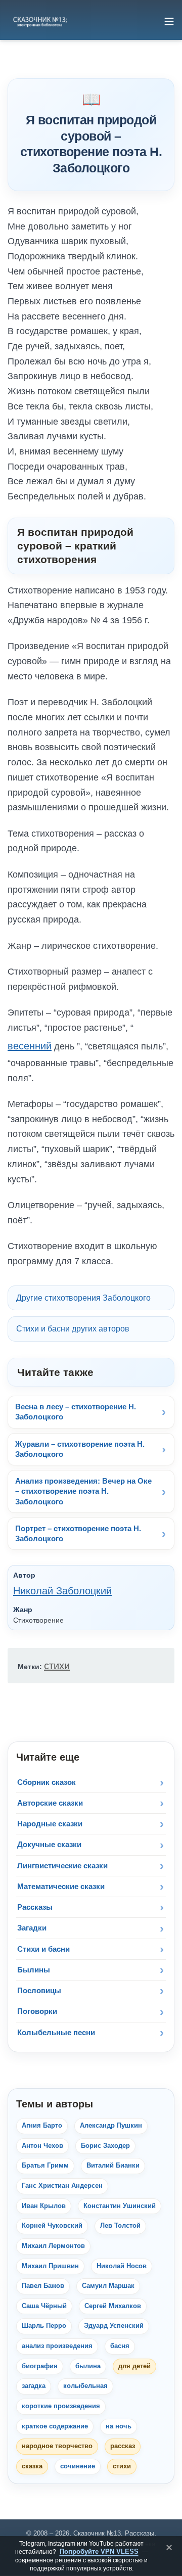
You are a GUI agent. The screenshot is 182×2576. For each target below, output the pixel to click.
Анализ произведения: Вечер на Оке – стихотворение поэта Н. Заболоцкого (83, 1491)
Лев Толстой (120, 2226)
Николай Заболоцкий (62, 1591)
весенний (30, 1046)
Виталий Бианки (113, 2166)
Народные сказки (50, 1824)
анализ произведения (57, 2346)
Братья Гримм (45, 2166)
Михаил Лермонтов (53, 2246)
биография (40, 2366)
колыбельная (85, 2386)
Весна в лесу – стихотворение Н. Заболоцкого (76, 1412)
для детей (134, 2366)
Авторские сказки (50, 1803)
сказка (32, 2466)
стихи (57, 1666)
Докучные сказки (49, 1844)
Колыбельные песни (56, 2032)
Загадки (32, 1928)
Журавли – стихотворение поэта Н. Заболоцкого (80, 1449)
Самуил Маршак (108, 2286)
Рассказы (35, 1907)
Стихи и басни (43, 1949)
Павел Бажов (43, 2286)
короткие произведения (61, 2406)
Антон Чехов (42, 2146)
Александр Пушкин (111, 2126)
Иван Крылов (44, 2206)
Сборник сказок (47, 1782)
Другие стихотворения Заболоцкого (83, 1298)
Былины (34, 1970)
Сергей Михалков (113, 2306)
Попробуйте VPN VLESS (99, 2551)
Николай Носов (122, 2266)
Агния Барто (42, 2126)
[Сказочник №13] (39, 21)
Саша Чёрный (44, 2306)
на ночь (119, 2426)
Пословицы (39, 1990)
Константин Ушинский (120, 2206)
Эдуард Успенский (114, 2326)
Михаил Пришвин (50, 2266)
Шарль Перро (44, 2326)
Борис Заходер (105, 2146)
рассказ (123, 2446)
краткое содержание (55, 2426)
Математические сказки (61, 1886)
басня (120, 2346)
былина (88, 2366)
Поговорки (37, 2011)
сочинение (78, 2466)
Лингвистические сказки (62, 1866)
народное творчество (57, 2446)
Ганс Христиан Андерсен (62, 2186)
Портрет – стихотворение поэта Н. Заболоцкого (78, 1533)
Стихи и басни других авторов (73, 1329)
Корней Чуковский (52, 2226)
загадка (34, 2386)
